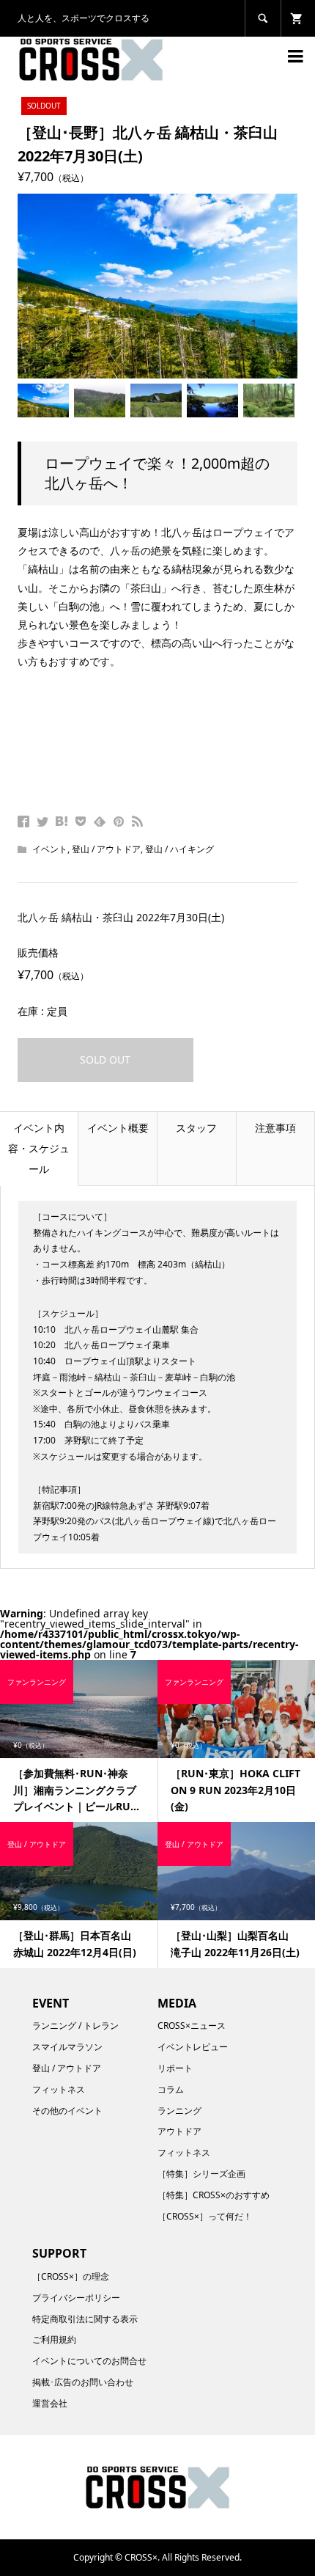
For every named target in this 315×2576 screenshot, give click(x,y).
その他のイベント (67, 2111)
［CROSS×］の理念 (71, 2276)
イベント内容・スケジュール (39, 1148)
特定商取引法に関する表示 (85, 2319)
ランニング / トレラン (75, 2026)
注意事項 (275, 1128)
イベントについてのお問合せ (89, 2361)
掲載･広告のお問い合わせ (83, 2382)
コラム (171, 2089)
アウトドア (179, 2131)
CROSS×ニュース (192, 2026)
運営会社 (50, 2403)
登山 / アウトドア (106, 849)
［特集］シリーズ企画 (201, 2174)
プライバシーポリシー (76, 2298)
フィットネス (59, 2089)
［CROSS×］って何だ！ (205, 2216)
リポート (175, 2068)
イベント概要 (118, 1128)
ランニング (179, 2111)
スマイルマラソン (67, 2047)
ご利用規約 (54, 2339)
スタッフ (196, 1128)
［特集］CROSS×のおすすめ (214, 2195)
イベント (50, 849)
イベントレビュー (193, 2047)
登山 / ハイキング (179, 849)
